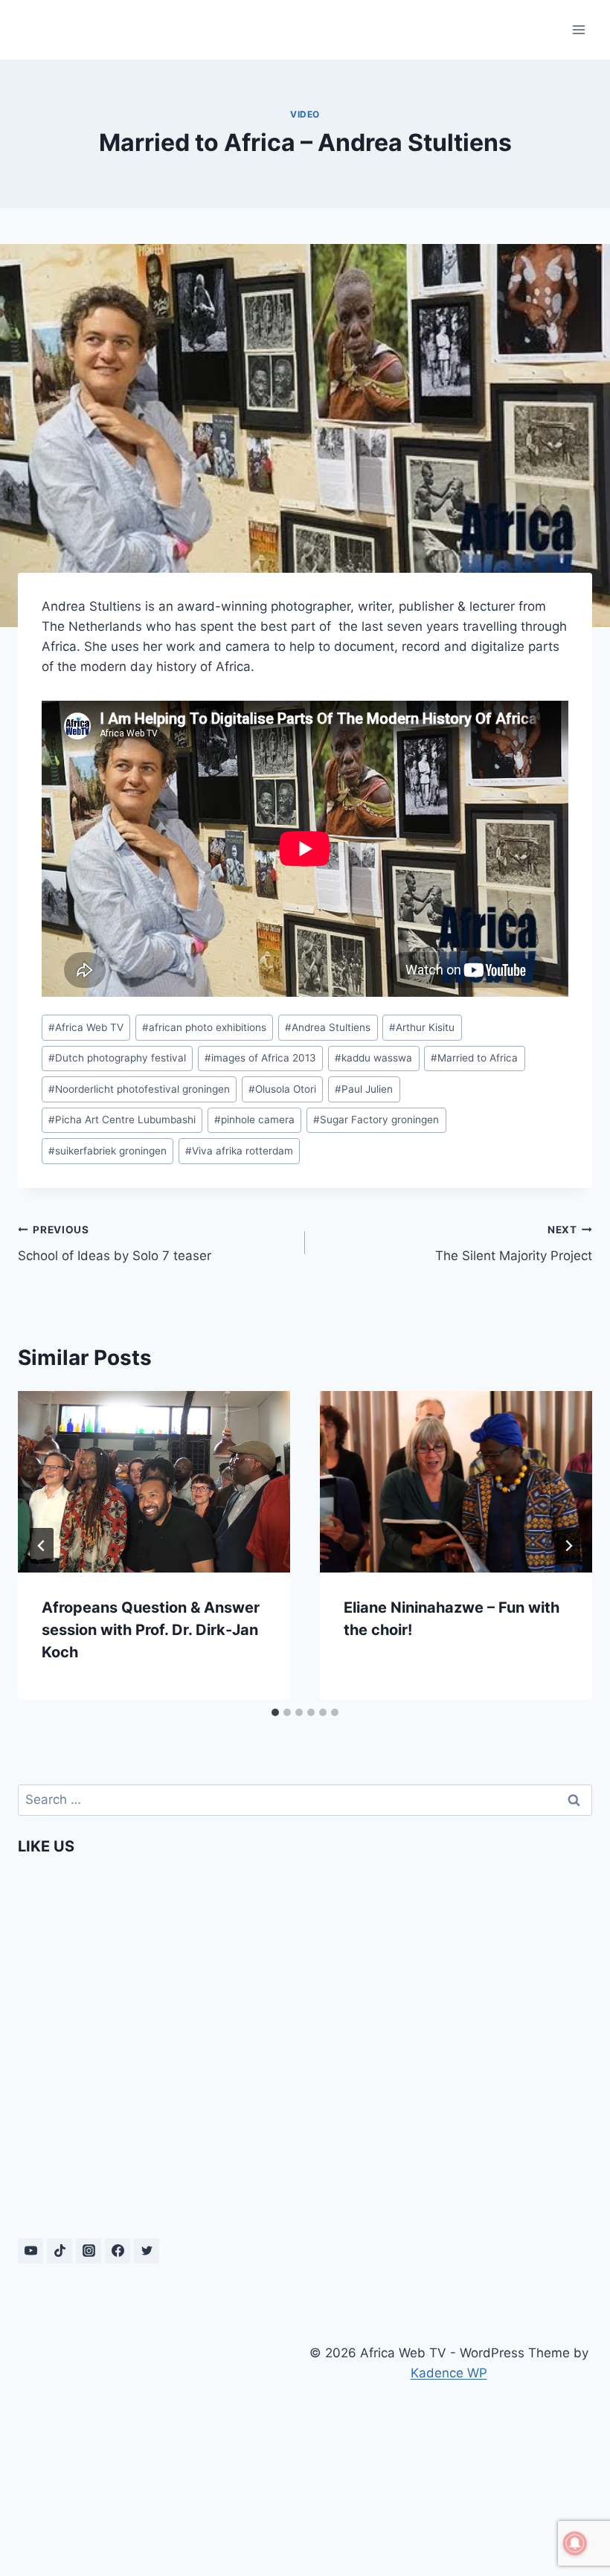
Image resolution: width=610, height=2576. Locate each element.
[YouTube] (30, 2251)
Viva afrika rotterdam (239, 1151)
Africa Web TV (86, 1027)
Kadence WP (449, 2373)
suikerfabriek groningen (107, 1151)
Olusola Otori (282, 1089)
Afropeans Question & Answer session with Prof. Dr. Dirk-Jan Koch (151, 1630)
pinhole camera (254, 1120)
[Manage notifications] (575, 2543)
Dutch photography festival (117, 1058)
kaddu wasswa (373, 1058)
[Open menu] (578, 29)
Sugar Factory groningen (376, 1120)
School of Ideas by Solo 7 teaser (115, 1243)
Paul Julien (364, 1089)
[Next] (568, 1546)
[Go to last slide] (42, 1546)
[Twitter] (147, 2251)
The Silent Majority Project (514, 1243)
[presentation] (154, 1482)
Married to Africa (474, 1058)
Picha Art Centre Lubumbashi (122, 1120)
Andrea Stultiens (328, 1027)
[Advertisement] (161, 2442)
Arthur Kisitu (422, 1027)
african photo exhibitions (204, 1027)
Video (305, 114)
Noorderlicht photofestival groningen (139, 1089)
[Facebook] (118, 2251)
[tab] (275, 1712)
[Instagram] (89, 2251)
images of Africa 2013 (260, 1058)
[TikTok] (60, 2251)
